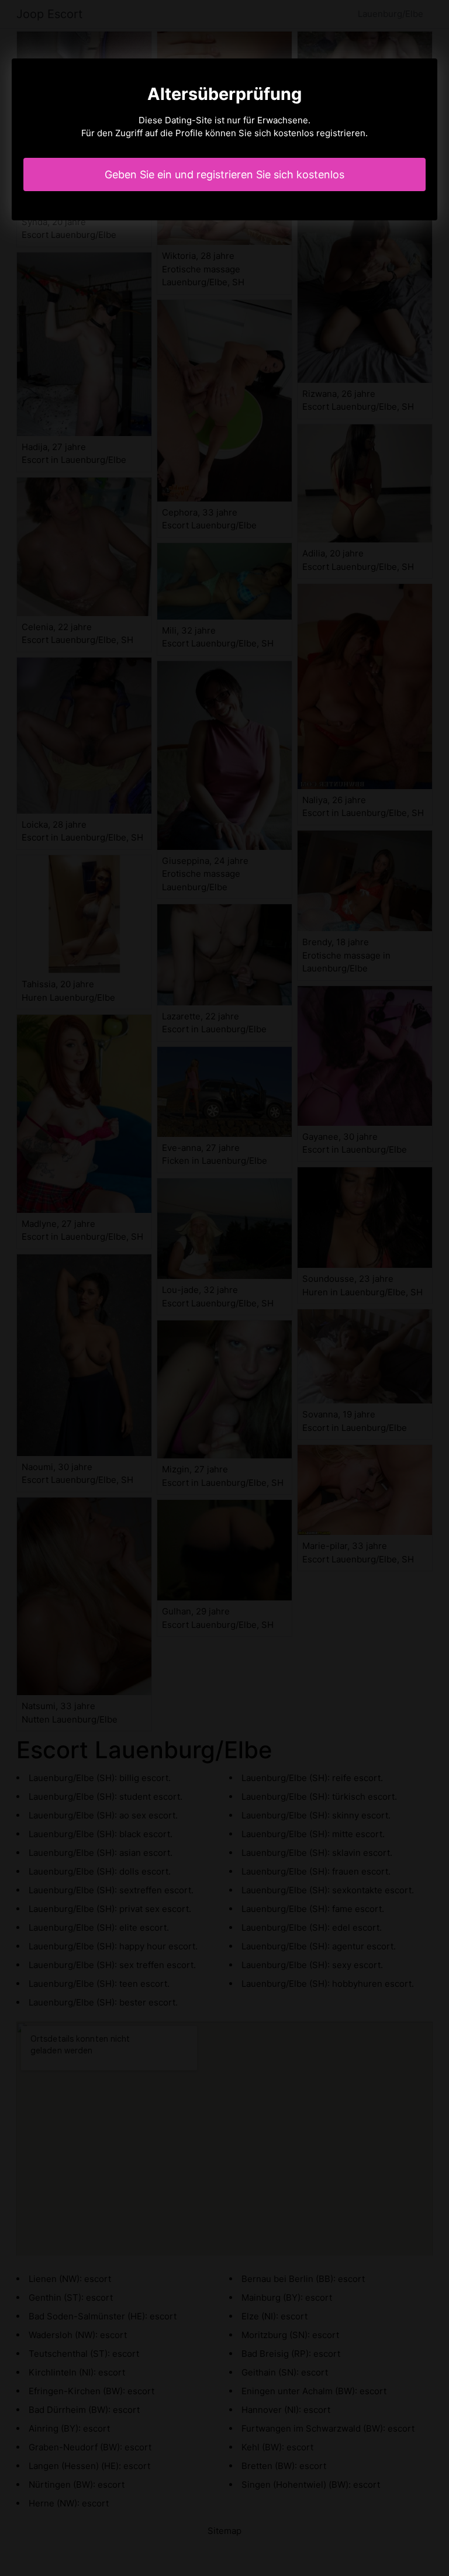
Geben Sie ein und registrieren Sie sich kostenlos (224, 174)
